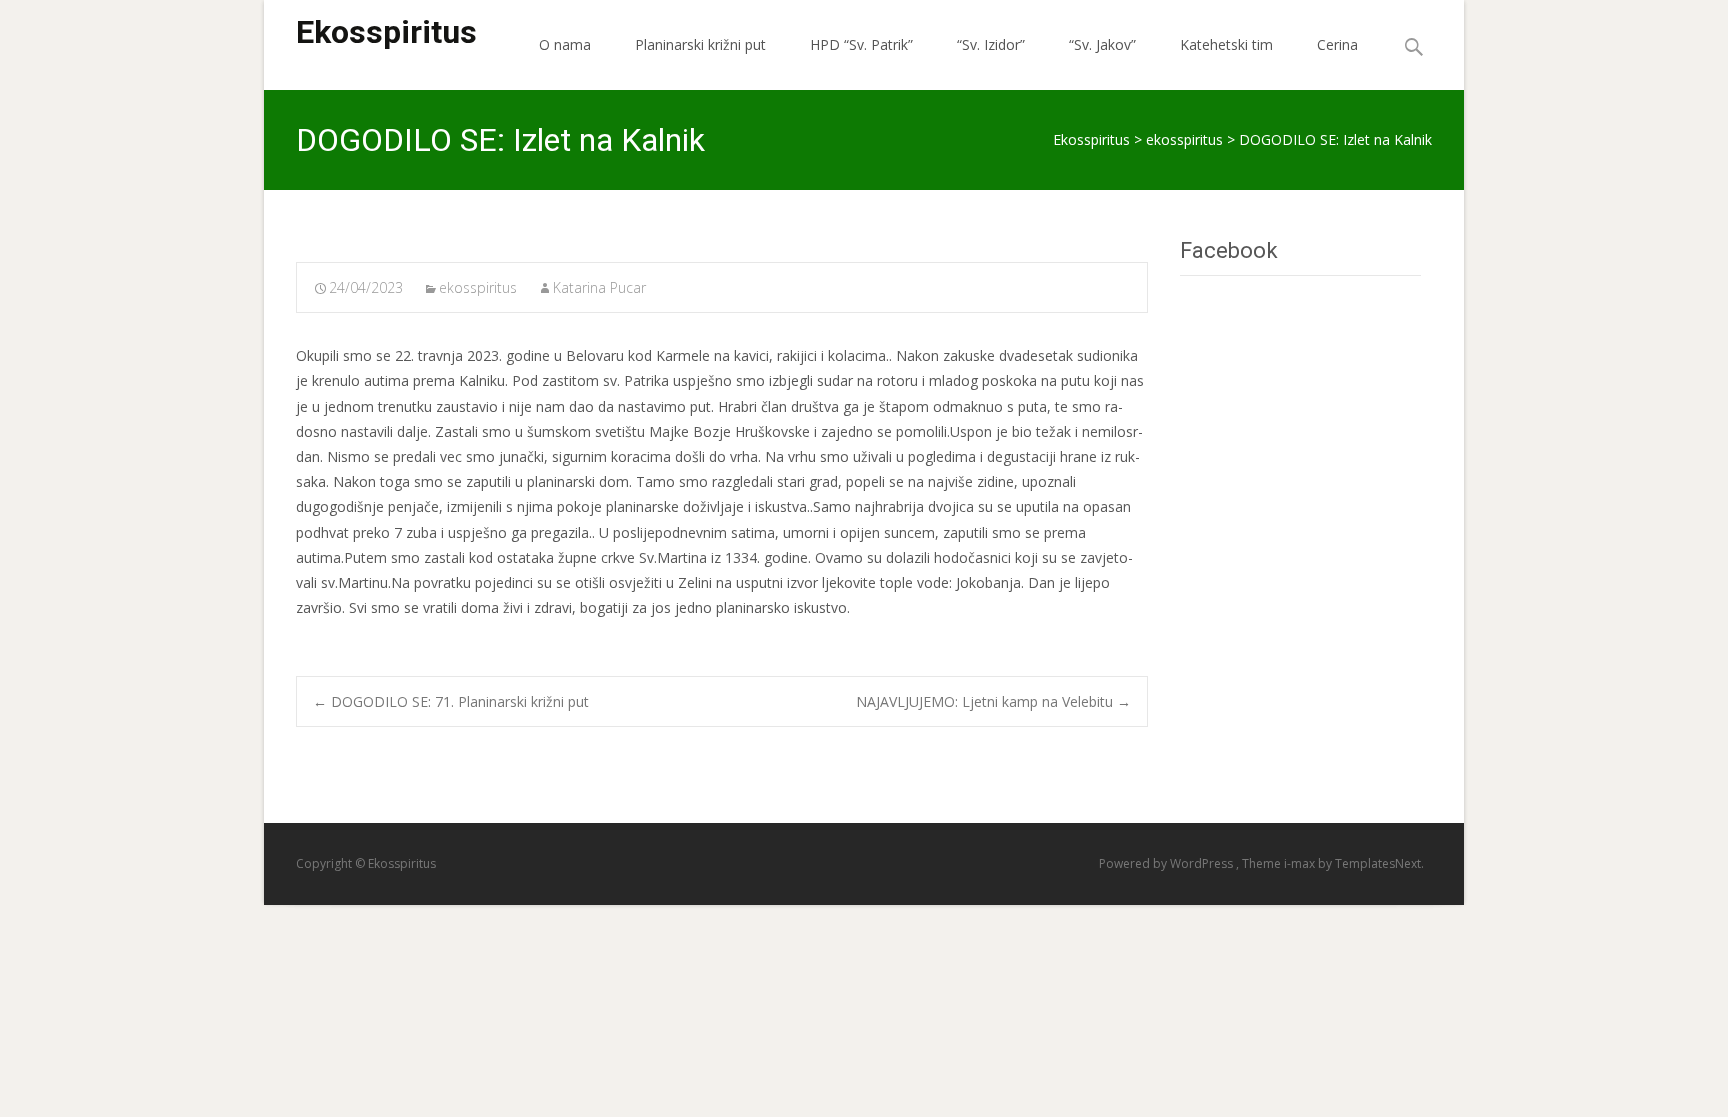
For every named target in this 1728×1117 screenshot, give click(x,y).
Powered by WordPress (1167, 863)
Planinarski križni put (700, 44)
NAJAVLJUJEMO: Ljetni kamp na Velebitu (993, 701)
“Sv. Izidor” (991, 44)
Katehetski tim (1226, 44)
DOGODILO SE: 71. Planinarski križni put (451, 701)
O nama (565, 44)
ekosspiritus (478, 287)
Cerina (1337, 44)
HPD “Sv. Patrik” (861, 44)
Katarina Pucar (599, 287)
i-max (1301, 863)
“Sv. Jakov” (1102, 44)
